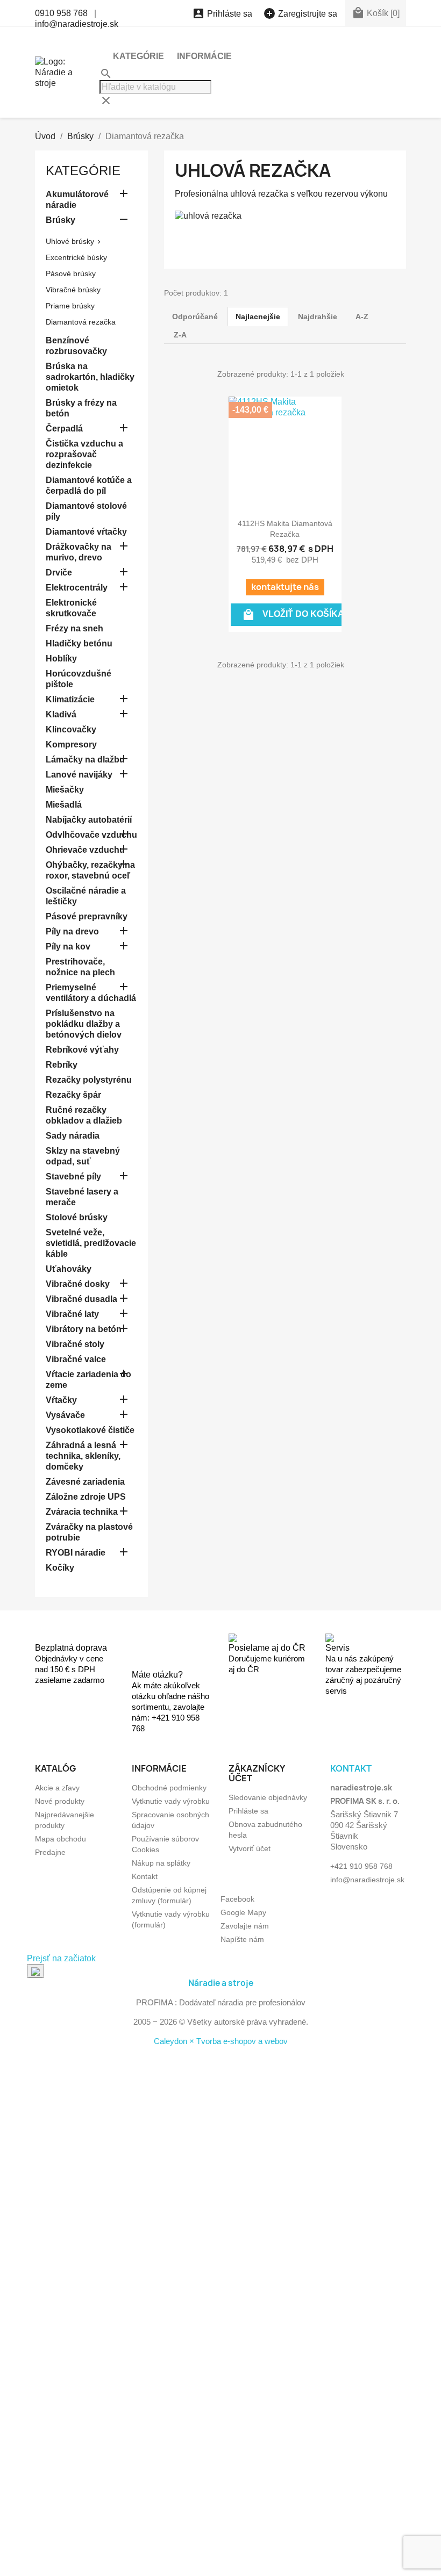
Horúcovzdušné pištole (79, 679)
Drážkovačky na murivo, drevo (79, 552)
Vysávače (65, 1415)
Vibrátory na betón (84, 1329)
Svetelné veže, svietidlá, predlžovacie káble (91, 1243)
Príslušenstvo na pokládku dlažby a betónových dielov (84, 1024)
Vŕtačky (61, 1400)
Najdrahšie (318, 316)
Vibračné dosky (78, 1284)
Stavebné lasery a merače (82, 1197)
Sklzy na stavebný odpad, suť (83, 1156)
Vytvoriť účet (250, 1848)
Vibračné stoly (75, 1344)
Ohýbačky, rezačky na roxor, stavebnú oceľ (90, 870)
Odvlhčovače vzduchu (91, 835)
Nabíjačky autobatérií (89, 820)
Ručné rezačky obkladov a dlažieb (84, 1115)
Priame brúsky (70, 306)
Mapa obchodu (61, 1839)
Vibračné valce (76, 1359)
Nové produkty (60, 1801)
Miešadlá (64, 805)
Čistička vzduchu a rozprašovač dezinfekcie (84, 454)
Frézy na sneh (74, 628)
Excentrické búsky (76, 257)
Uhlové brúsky (70, 241)
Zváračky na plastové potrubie (89, 1532)
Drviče (59, 573)
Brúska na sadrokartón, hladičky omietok (90, 377)
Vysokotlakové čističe (90, 1430)
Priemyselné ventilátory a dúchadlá (91, 993)
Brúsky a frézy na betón (81, 408)
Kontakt (145, 1876)
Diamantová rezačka (81, 322)
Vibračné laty (72, 1314)
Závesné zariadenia (85, 1482)
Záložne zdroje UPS (86, 1497)
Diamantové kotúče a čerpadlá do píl (89, 485)
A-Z (362, 316)
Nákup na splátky (161, 1863)
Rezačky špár (73, 1095)
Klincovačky (71, 729)
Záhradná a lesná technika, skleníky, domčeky (83, 1456)
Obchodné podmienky (169, 1788)
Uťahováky (69, 1269)
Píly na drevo (72, 931)
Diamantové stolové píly (86, 511)
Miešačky (65, 790)
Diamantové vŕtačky (86, 532)
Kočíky (60, 1568)
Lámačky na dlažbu (85, 760)
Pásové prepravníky (87, 916)
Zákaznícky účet (257, 1773)
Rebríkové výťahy (82, 1050)
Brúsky (61, 220)
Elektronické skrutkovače (71, 608)
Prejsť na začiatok (61, 1958)
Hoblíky (61, 659)
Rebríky (62, 1065)
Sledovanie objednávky (268, 1797)
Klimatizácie (70, 699)
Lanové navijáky (79, 775)
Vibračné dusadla (81, 1299)
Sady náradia (73, 1136)
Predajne (50, 1852)
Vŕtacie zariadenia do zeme (88, 1380)
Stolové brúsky (77, 1217)
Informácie (204, 56)
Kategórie (138, 56)
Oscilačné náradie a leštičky (86, 896)
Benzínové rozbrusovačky (76, 346)
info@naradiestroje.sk (77, 24)
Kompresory (71, 744)
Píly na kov (68, 947)
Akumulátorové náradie (77, 200)
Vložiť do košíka (293, 615)
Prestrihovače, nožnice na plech (80, 967)
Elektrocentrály (77, 588)
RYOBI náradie (76, 1553)
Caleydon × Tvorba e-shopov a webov (221, 2041)
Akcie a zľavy (57, 1788)
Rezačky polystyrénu (89, 1080)
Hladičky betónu (79, 643)
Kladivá (61, 714)
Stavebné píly (73, 1177)
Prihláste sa (248, 1811)
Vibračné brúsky (73, 290)
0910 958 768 (61, 13)
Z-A (180, 335)
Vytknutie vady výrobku (171, 1801)
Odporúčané (195, 316)
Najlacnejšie (258, 316)
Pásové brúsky (71, 274)
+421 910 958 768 (361, 1866)
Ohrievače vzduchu (85, 850)
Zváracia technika (82, 1512)
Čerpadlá (64, 429)
